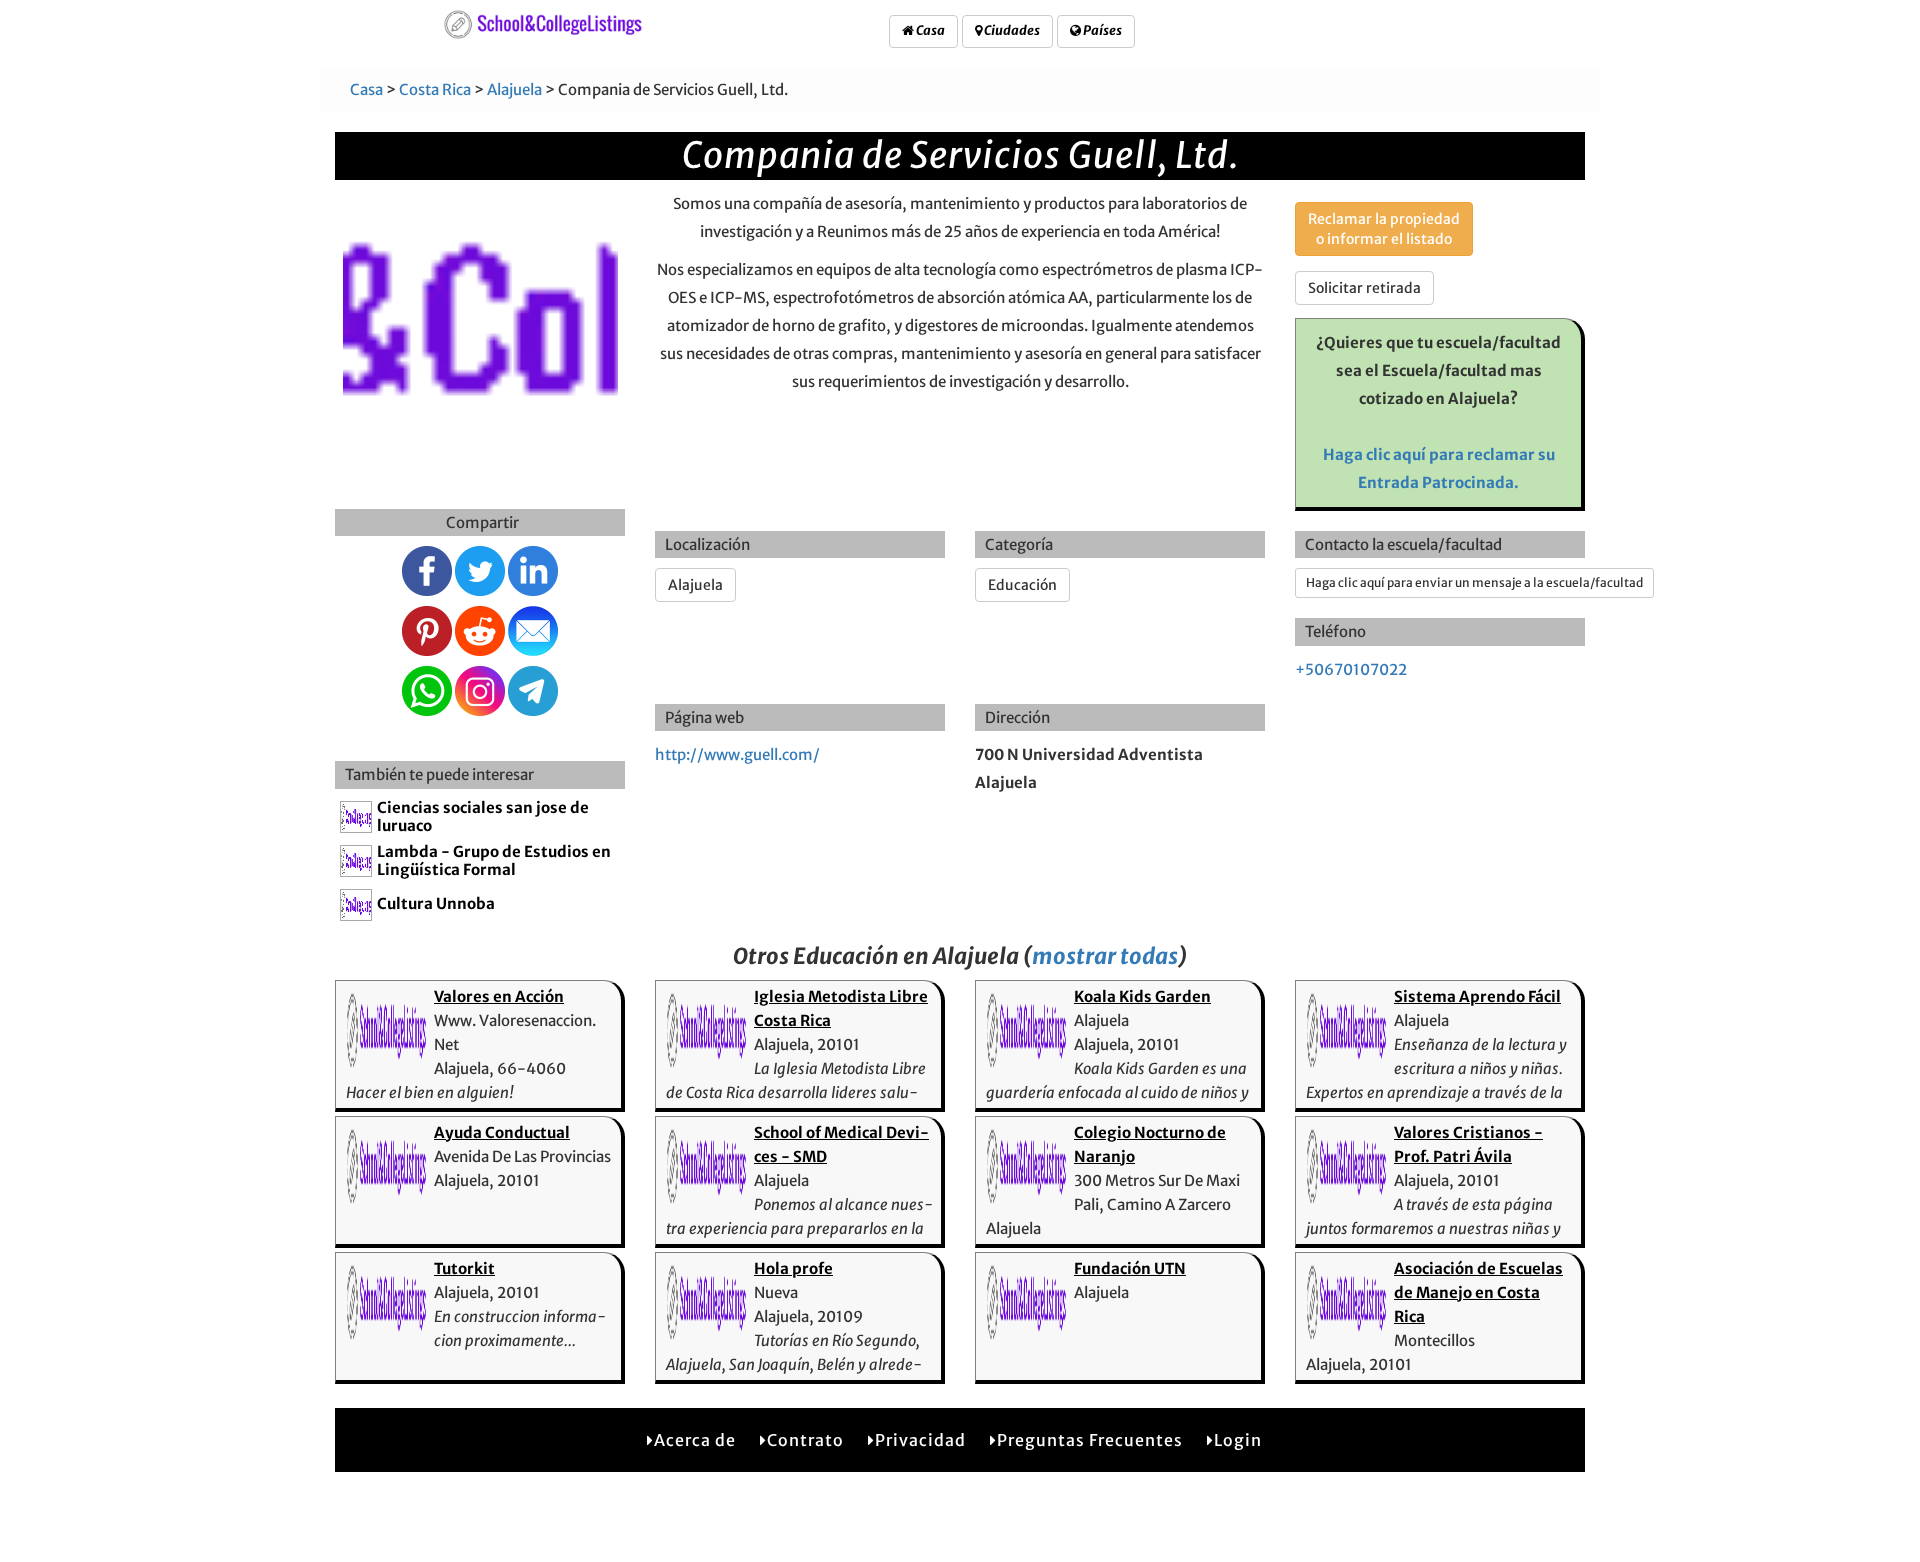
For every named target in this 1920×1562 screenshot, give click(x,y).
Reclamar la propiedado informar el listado (1384, 229)
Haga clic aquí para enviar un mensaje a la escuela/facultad (1474, 582)
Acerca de (695, 1440)
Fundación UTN (1130, 1268)
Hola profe (793, 1268)
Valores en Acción (499, 996)
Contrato (805, 1440)
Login (1238, 1440)
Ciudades (1011, 30)
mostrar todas (1105, 956)
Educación (1022, 585)
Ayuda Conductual (502, 1132)
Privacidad (920, 1440)
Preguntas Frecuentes (1090, 1440)
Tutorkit (464, 1268)
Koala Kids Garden (1142, 996)
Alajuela (514, 89)
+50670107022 (1351, 669)
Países (1101, 30)
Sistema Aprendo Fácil (1477, 996)
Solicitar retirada (1364, 288)
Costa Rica (435, 89)
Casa (929, 30)
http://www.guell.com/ (737, 754)
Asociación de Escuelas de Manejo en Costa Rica (1478, 1292)
